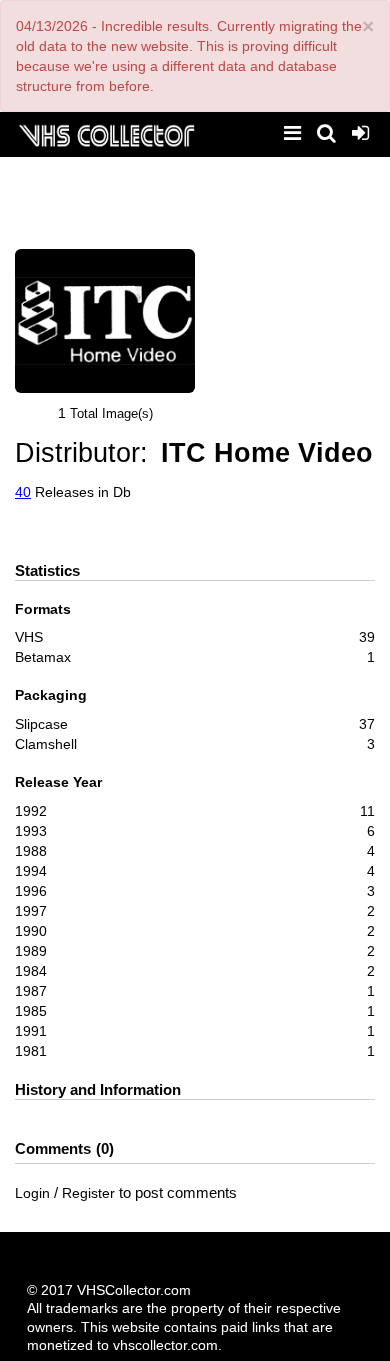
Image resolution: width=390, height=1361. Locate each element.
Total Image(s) (111, 413)
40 (23, 492)
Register (88, 1193)
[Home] (106, 133)
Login (32, 1193)
